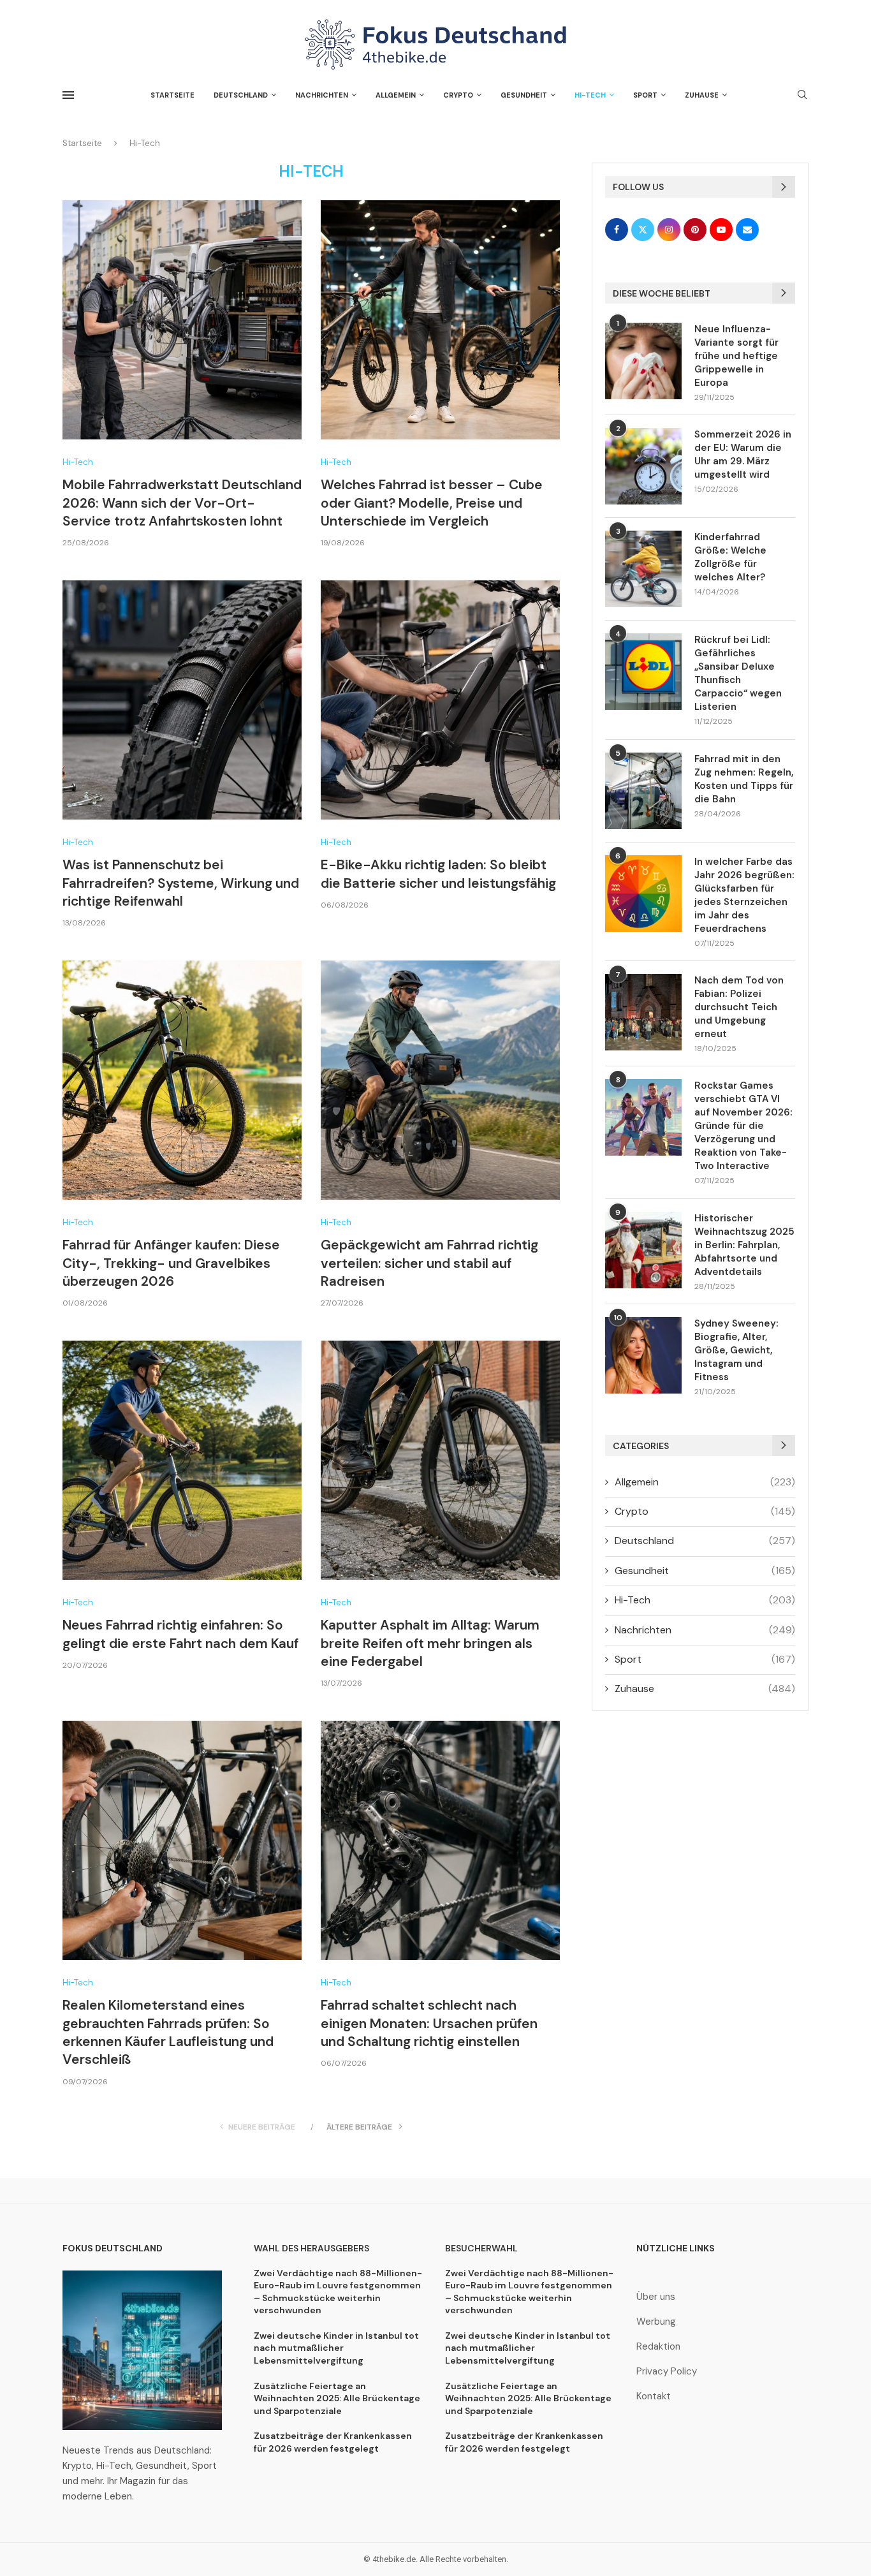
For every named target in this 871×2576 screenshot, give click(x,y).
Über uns (656, 2297)
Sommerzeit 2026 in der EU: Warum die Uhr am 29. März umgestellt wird (743, 454)
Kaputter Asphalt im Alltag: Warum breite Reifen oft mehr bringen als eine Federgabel (430, 1643)
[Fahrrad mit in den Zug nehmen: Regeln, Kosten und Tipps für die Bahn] (643, 791)
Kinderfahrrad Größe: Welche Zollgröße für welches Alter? (730, 557)
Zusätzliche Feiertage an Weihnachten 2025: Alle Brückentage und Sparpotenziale (337, 2398)
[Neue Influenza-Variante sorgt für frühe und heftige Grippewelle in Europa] (643, 361)
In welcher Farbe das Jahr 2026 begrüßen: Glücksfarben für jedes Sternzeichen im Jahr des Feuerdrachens (744, 895)
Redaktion (658, 2347)
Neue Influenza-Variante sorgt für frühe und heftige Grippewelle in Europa (736, 356)
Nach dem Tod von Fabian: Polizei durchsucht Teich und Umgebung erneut (739, 1007)
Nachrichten (322, 95)
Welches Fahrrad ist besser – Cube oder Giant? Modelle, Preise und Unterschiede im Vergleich (432, 503)
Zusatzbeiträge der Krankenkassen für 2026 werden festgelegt (333, 2442)
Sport (645, 95)
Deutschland (241, 95)
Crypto (458, 95)
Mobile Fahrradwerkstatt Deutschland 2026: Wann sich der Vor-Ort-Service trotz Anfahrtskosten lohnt (182, 503)
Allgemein (396, 95)
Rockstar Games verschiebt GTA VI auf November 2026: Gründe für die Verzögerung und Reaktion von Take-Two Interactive (743, 1126)
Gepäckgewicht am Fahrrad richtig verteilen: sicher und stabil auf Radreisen (429, 1263)
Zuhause (702, 95)
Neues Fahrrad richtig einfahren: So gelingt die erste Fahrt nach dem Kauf (180, 1634)
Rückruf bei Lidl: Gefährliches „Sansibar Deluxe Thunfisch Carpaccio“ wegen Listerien (738, 673)
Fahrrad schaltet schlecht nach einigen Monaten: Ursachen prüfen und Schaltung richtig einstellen (429, 2023)
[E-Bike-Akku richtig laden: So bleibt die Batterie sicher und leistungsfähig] (440, 700)
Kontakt (654, 2396)
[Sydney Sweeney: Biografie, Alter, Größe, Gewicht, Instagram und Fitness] (643, 1355)
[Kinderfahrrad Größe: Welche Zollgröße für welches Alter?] (643, 569)
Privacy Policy (667, 2372)
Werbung (656, 2322)
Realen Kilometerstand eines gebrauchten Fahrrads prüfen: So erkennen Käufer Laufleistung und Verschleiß (168, 2032)
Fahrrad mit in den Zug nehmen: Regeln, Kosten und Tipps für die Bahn (744, 779)
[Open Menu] (68, 95)
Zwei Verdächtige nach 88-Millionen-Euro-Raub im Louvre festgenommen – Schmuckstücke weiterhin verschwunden (338, 2292)
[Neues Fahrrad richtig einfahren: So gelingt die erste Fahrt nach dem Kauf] (182, 1460)
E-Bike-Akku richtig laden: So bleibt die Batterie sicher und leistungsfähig (438, 874)
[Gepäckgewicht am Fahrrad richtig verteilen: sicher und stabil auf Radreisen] (440, 1080)
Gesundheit (524, 95)
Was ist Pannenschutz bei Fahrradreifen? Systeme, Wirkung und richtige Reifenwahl (181, 883)
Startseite (172, 95)
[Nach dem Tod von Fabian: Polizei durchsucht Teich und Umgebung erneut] (643, 1012)
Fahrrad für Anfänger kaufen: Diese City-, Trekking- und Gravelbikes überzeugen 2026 (171, 1263)
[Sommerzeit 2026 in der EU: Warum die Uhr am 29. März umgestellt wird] (643, 466)
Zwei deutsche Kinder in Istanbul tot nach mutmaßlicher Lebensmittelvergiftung (336, 2348)
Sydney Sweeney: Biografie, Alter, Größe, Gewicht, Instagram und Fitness (736, 1350)
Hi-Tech (590, 95)
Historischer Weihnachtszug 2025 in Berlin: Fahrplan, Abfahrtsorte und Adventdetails (744, 1245)
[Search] (802, 96)
